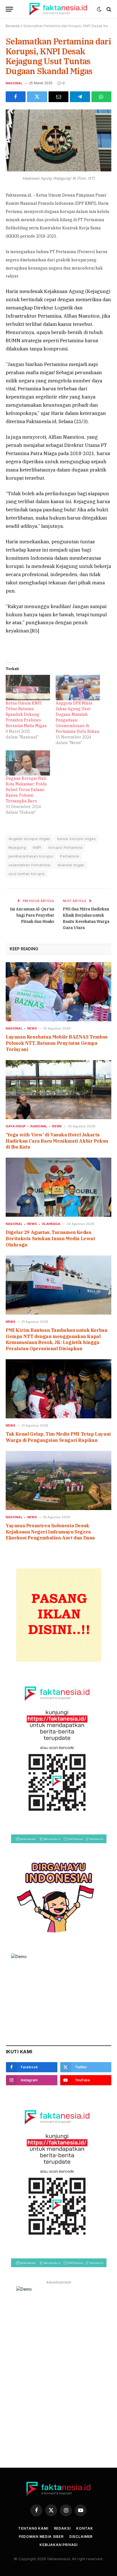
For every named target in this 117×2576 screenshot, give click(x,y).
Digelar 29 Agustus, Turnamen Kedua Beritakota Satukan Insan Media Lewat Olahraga (50, 1239)
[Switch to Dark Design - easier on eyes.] (99, 9)
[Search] (108, 9)
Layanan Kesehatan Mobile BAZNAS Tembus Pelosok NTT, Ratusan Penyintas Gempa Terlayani (57, 1043)
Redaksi (62, 2528)
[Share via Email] (58, 97)
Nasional (14, 83)
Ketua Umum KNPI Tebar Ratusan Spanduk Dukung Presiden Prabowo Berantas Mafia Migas (26, 714)
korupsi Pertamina (66, 847)
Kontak (84, 2528)
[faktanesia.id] (58, 9)
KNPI (37, 847)
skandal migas (71, 865)
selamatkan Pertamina (29, 865)
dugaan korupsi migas (29, 839)
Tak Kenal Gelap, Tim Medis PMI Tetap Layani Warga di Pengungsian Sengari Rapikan (58, 1437)
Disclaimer (81, 2537)
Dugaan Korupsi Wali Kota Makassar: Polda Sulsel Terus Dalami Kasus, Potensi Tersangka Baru (26, 790)
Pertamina (70, 856)
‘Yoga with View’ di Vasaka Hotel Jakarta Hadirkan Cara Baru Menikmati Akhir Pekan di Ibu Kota (57, 1141)
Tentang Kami (33, 2528)
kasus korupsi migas (77, 839)
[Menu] (9, 9)
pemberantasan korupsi (31, 856)
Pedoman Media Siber (41, 2537)
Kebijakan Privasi (58, 2545)
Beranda (13, 26)
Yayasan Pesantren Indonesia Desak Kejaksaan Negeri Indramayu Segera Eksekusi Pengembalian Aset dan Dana (50, 1532)
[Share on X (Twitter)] (37, 97)
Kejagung (17, 847)
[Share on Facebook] (16, 97)
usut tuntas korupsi (27, 874)
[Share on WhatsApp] (101, 97)
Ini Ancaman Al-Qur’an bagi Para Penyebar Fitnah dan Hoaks (32, 915)
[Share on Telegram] (80, 97)
